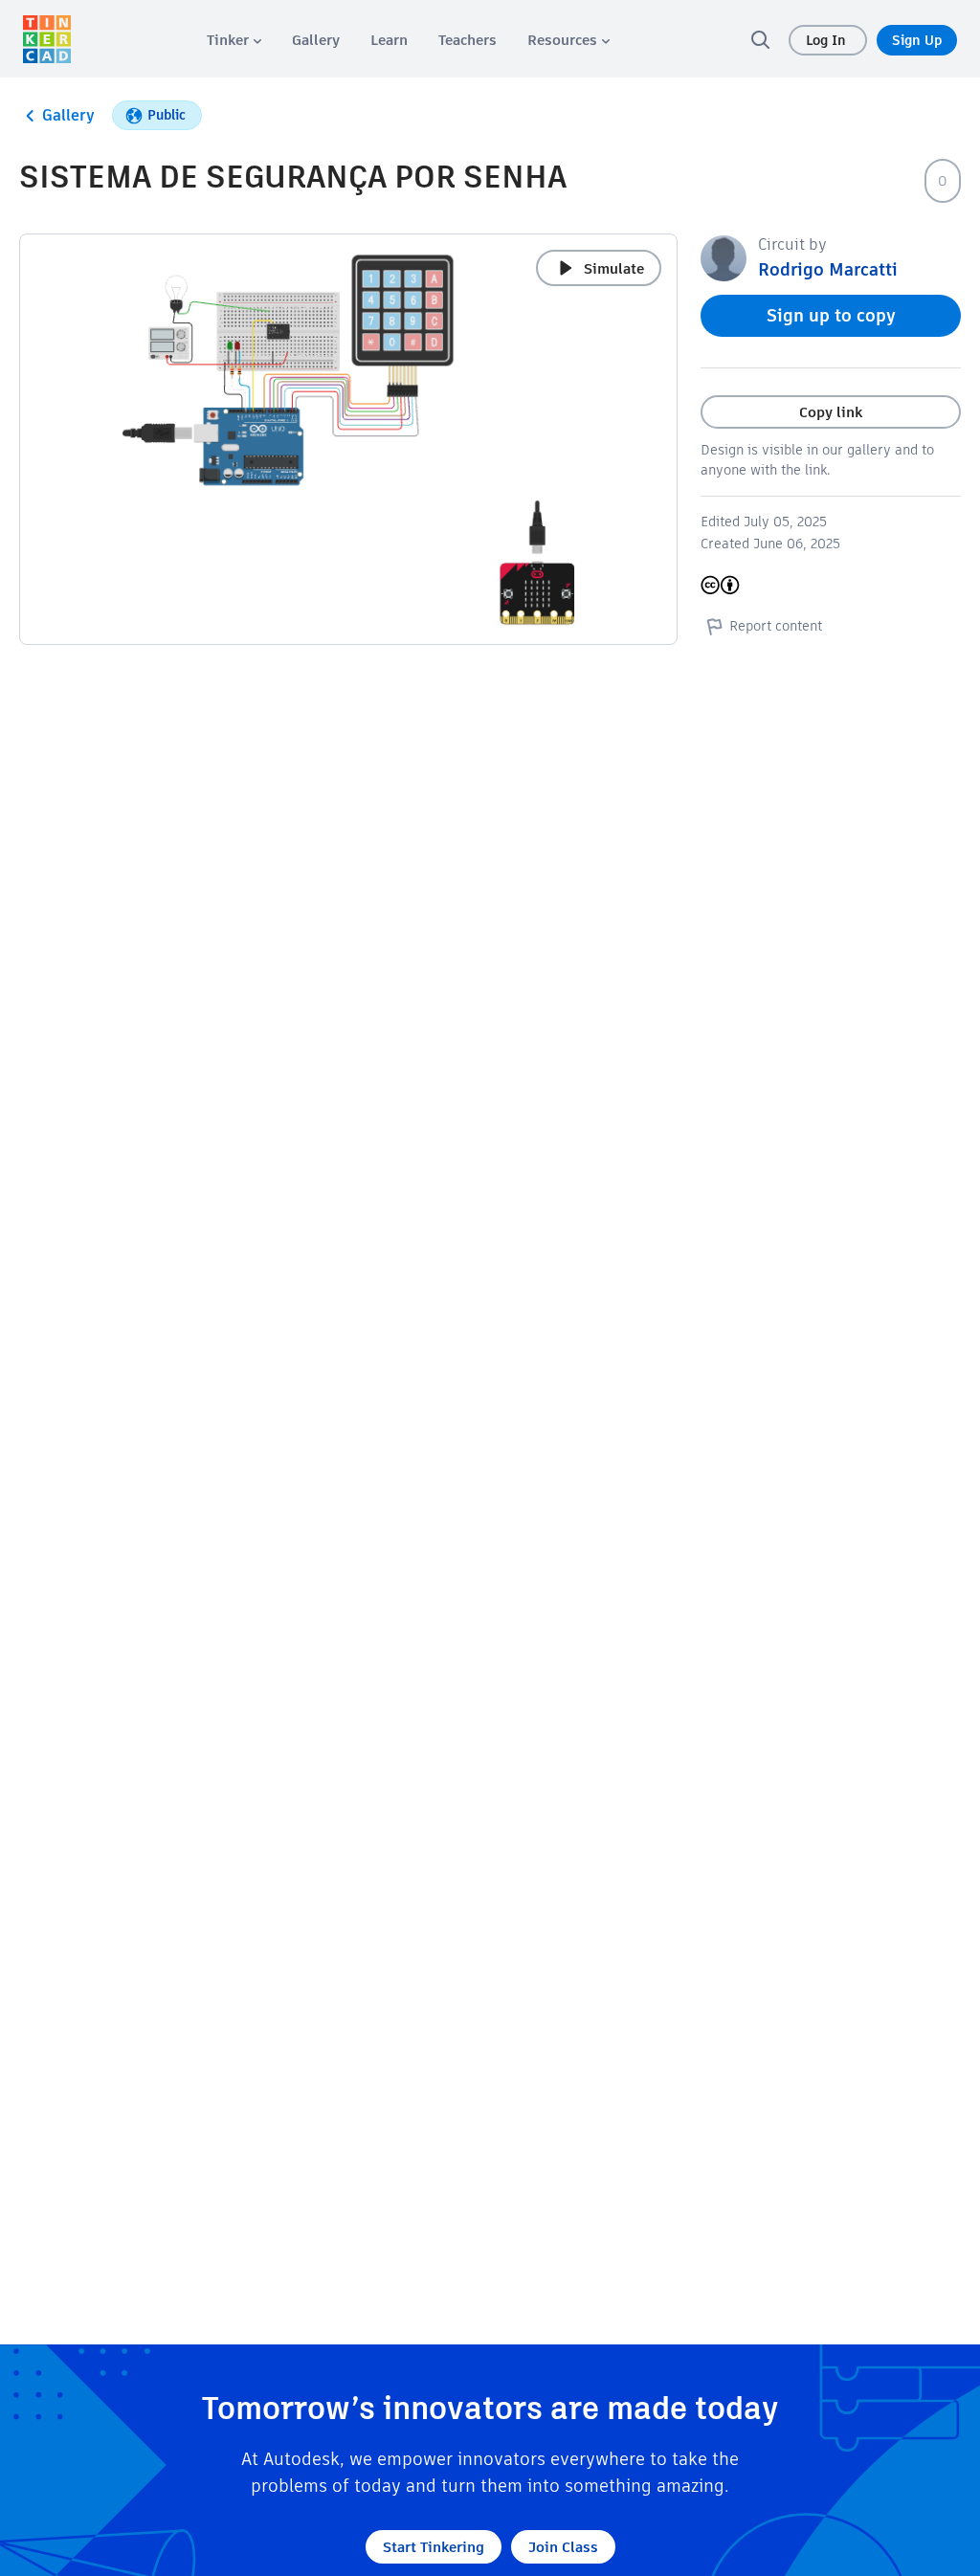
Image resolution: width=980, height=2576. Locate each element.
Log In (828, 40)
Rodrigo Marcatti (828, 269)
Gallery (68, 115)
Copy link (831, 412)
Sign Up (917, 40)
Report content (776, 626)
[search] (760, 39)
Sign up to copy (831, 315)
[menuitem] (234, 40)
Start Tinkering (434, 2547)
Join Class (563, 2547)
